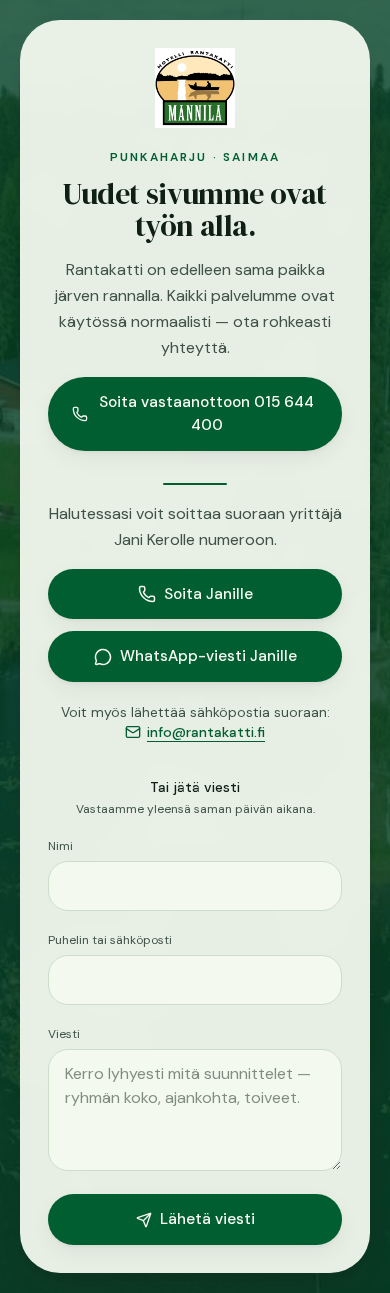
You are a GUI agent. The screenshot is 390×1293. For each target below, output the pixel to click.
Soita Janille (208, 594)
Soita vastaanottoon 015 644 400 (206, 413)
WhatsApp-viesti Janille (208, 656)
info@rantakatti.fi (206, 732)
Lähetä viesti (207, 1219)
